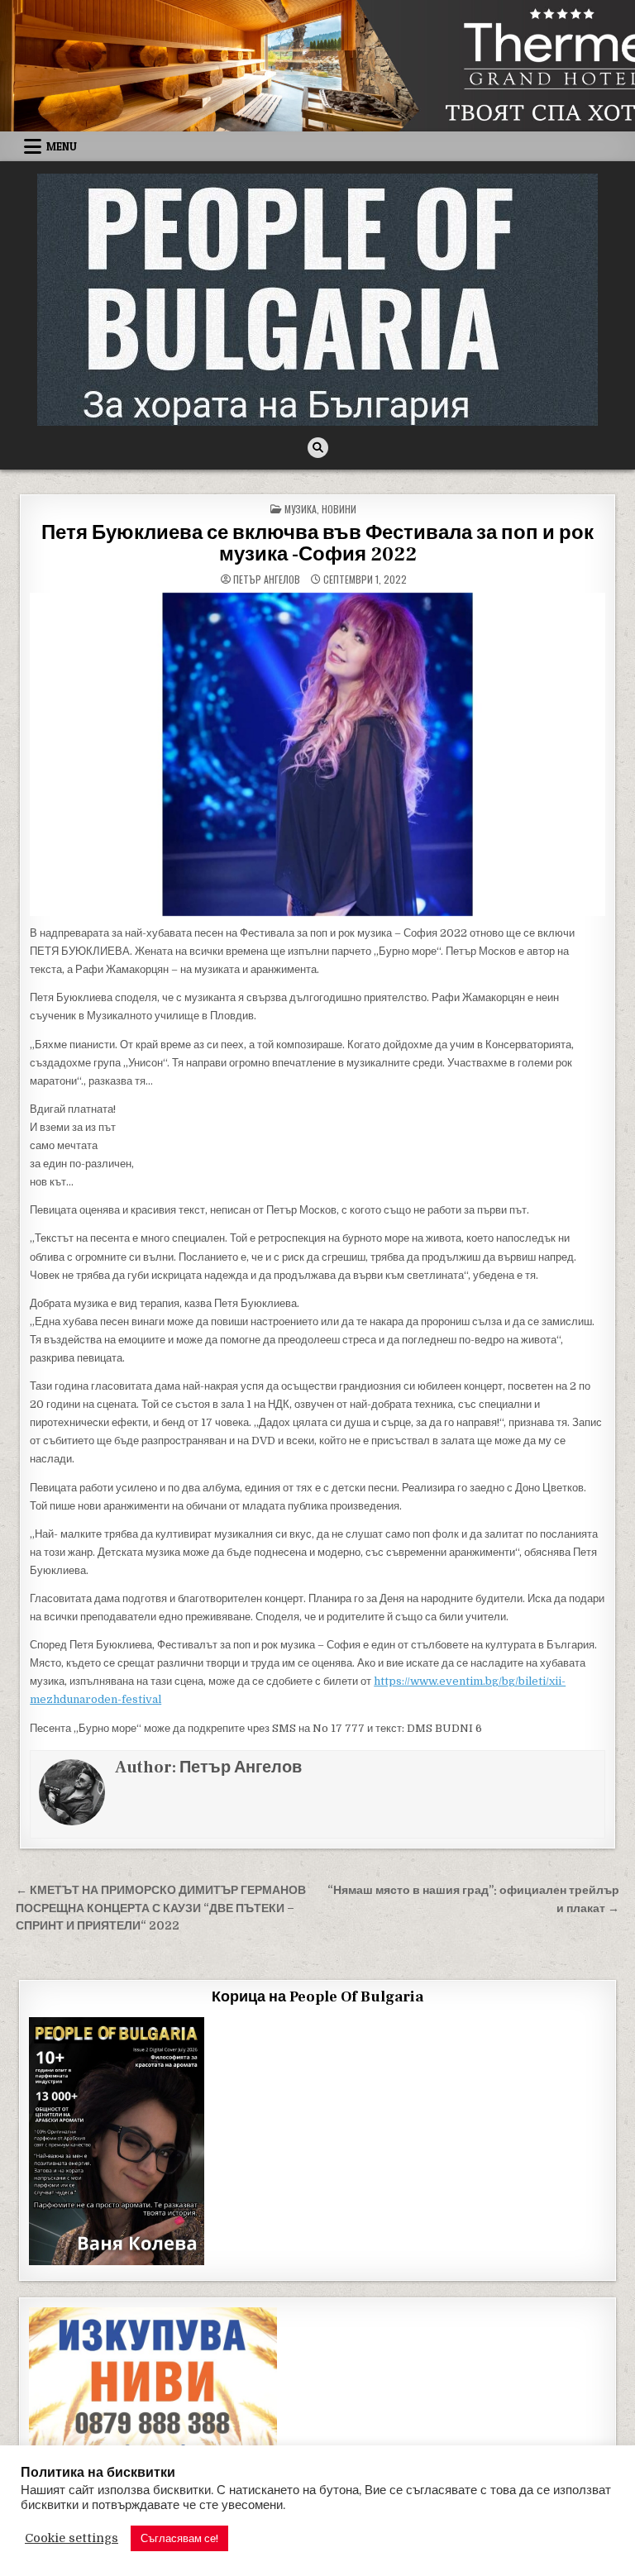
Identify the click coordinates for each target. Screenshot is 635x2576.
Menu (62, 146)
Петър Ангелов (267, 580)
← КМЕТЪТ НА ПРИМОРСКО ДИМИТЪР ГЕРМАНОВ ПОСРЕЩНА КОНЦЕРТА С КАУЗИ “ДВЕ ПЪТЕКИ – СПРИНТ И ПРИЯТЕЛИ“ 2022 (161, 1908)
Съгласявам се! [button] (179, 2538)
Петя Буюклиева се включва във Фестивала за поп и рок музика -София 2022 (317, 544)
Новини (339, 509)
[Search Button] (318, 448)
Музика (301, 509)
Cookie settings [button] (72, 2538)
